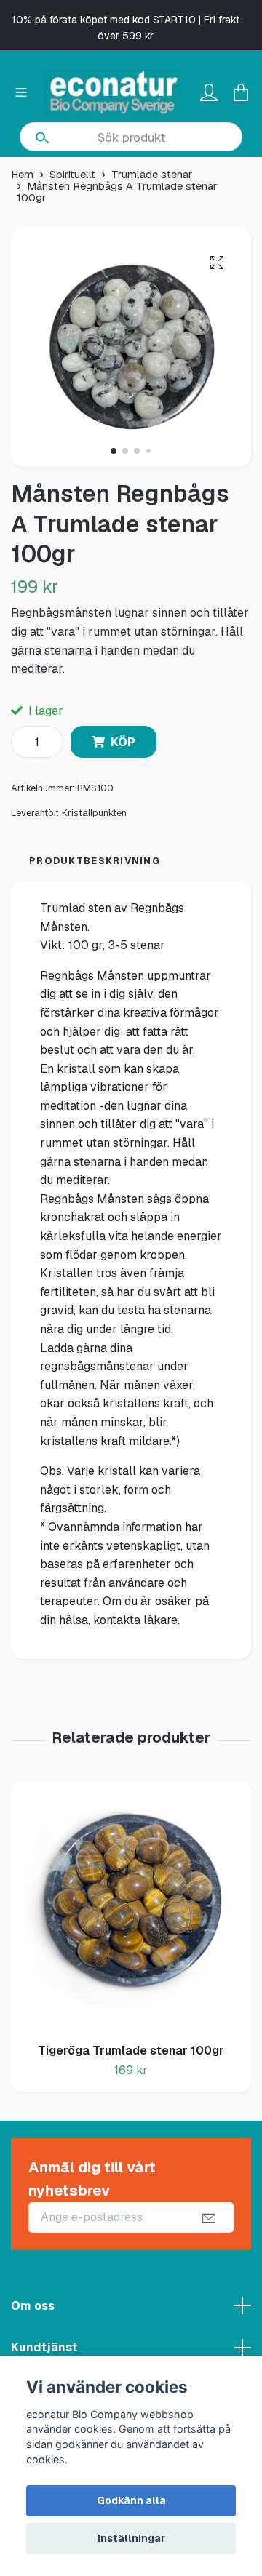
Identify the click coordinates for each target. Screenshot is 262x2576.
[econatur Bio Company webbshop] (113, 93)
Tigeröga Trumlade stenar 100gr (131, 2051)
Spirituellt (72, 175)
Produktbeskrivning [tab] (95, 861)
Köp (123, 742)
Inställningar (131, 2538)
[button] (114, 451)
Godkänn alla (131, 2500)
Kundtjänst (44, 2347)
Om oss (33, 2306)
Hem (22, 175)
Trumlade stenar (152, 175)
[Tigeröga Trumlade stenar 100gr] (131, 1907)
